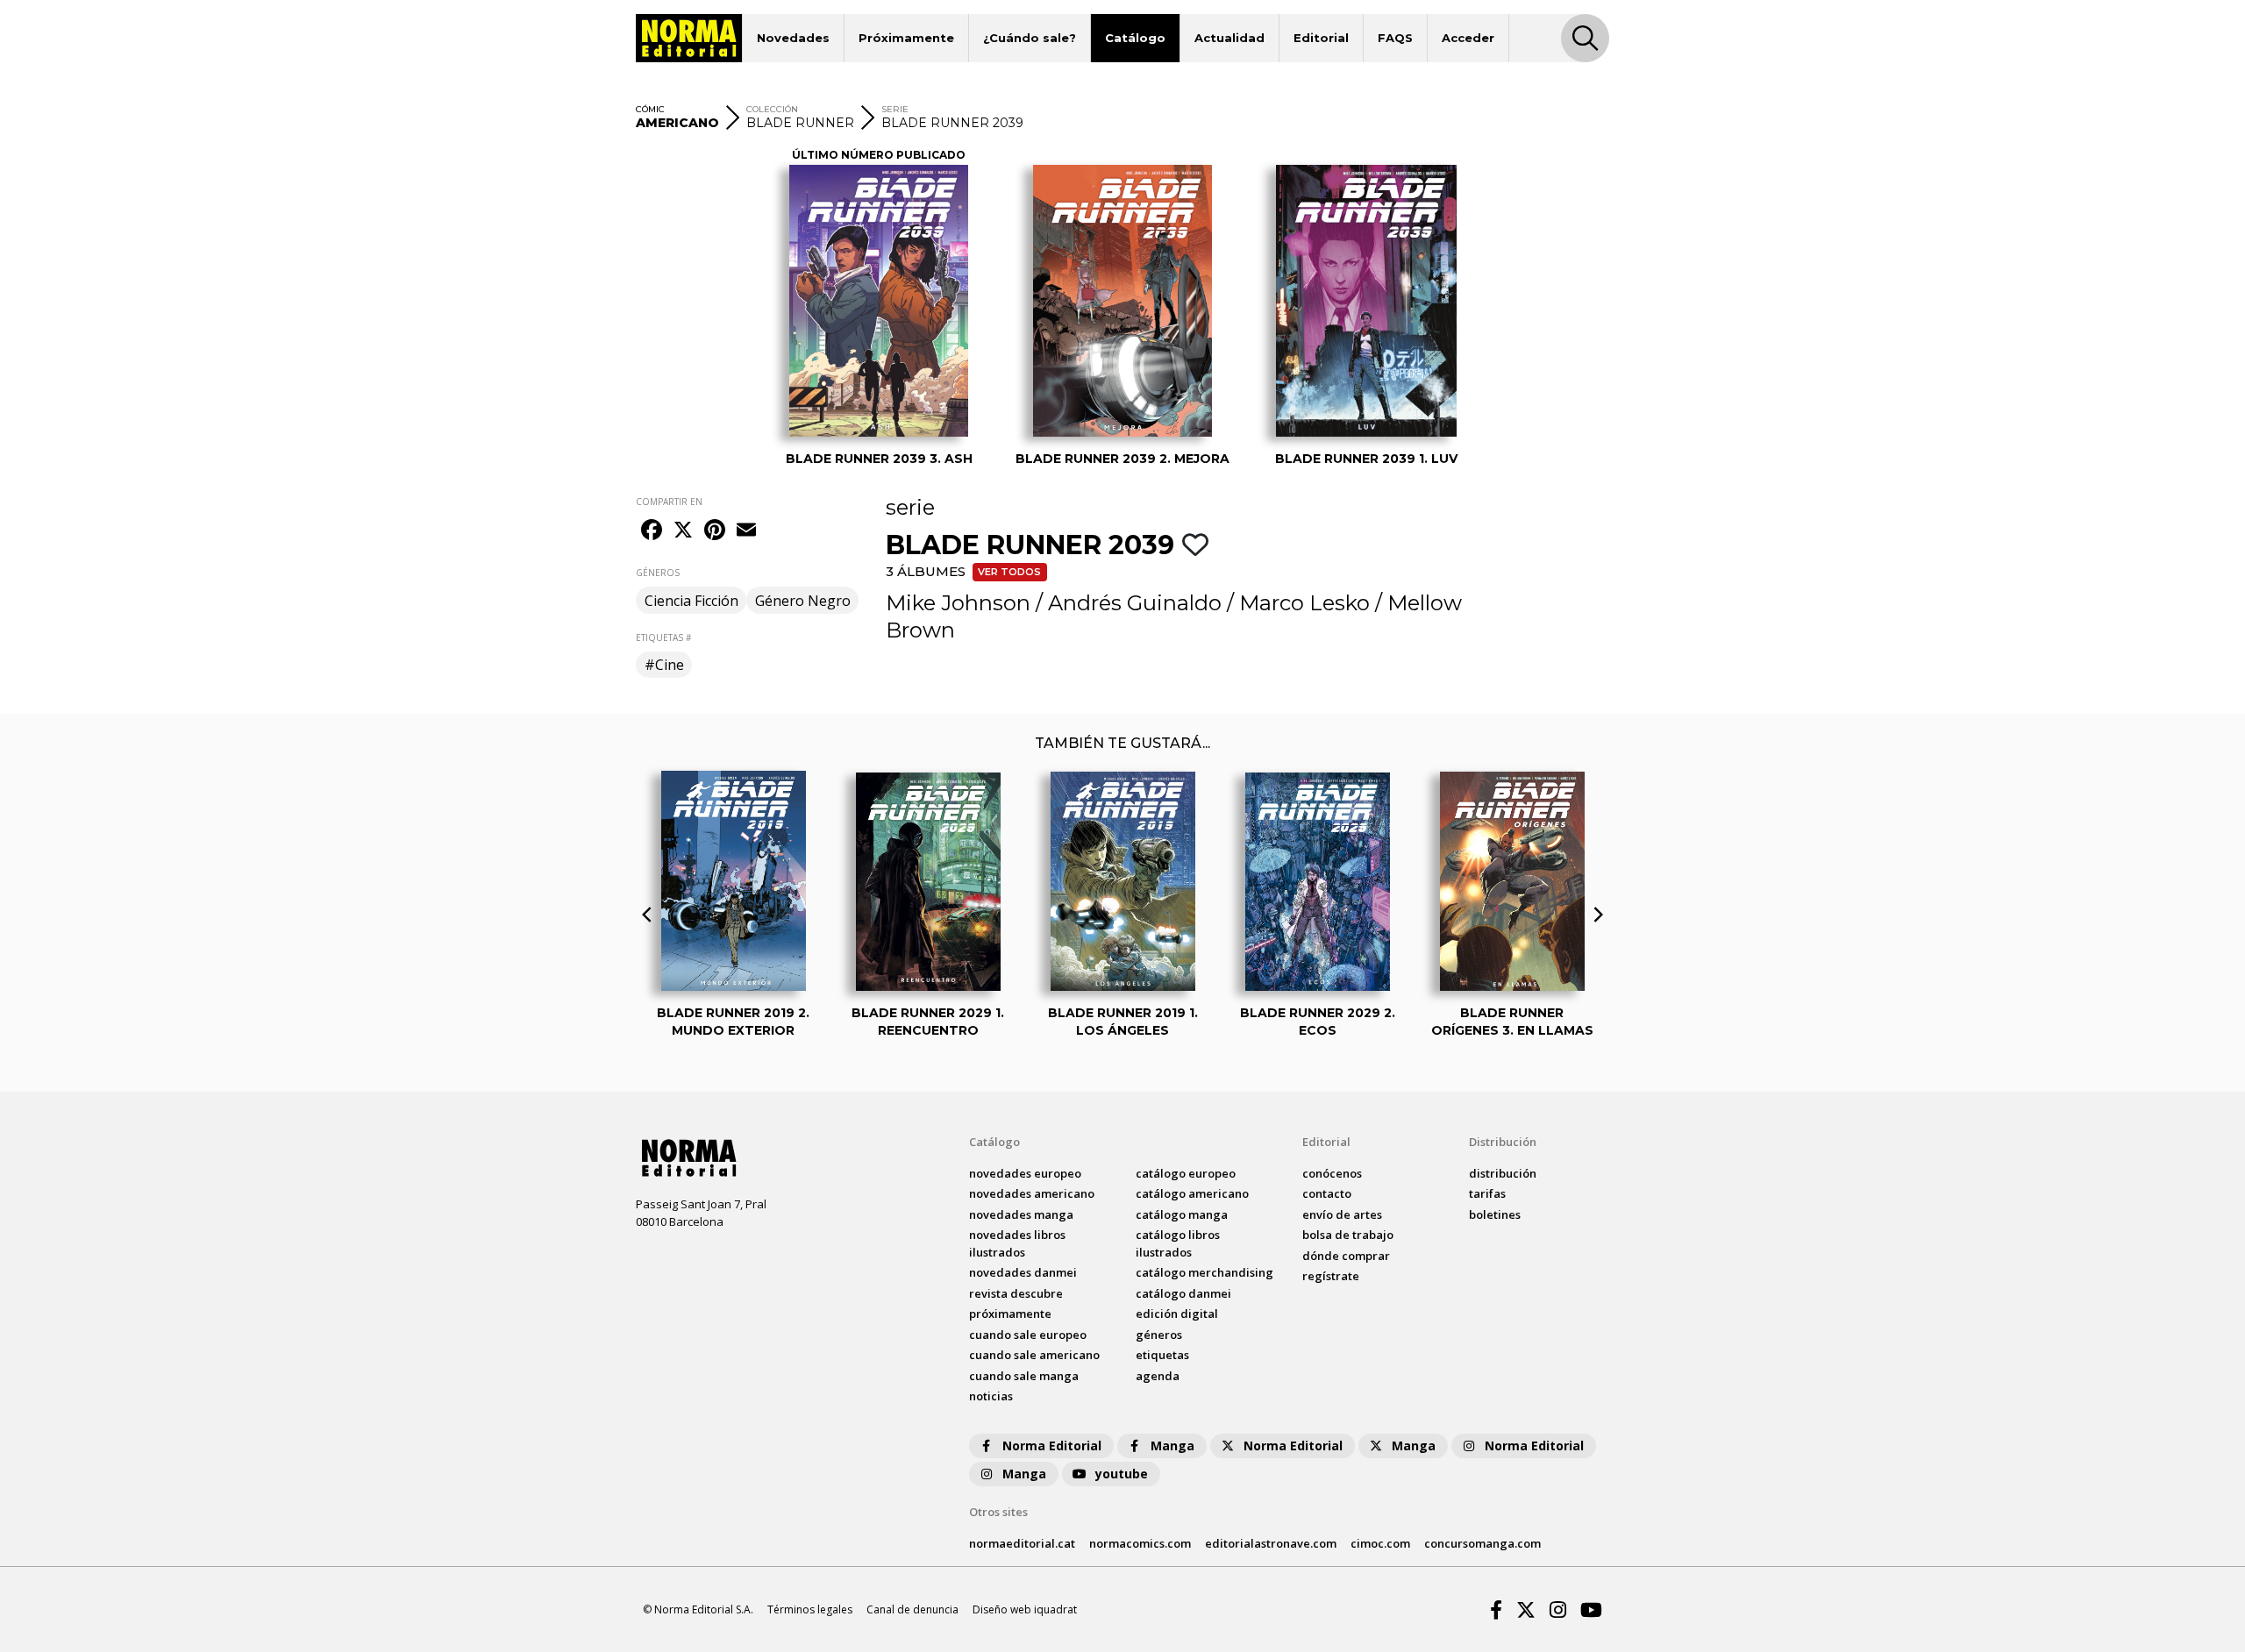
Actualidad (1229, 38)
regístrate (1331, 1276)
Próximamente (906, 38)
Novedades (793, 38)
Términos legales (810, 1609)
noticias (991, 1396)
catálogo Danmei (1183, 1293)
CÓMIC (650, 109)
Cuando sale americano (1034, 1355)
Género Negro (803, 601)
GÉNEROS (658, 573)
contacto (1327, 1193)
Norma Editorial (1052, 1445)
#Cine (664, 665)
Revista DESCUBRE (1016, 1293)
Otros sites (998, 1512)
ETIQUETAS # (663, 637)
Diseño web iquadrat (1025, 1609)
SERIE (895, 109)
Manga (1172, 1445)
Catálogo (1135, 38)
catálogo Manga (1182, 1214)
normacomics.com (1140, 1543)
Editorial (1321, 38)
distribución (1503, 1173)
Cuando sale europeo (1028, 1335)
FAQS (1395, 38)
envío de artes (1342, 1214)
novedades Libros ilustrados (1017, 1243)
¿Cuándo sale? (1030, 38)
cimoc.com (1380, 1543)
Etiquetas (1162, 1355)
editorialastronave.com (1271, 1543)
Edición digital (1177, 1314)
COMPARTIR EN (669, 502)
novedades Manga (1021, 1214)
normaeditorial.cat (1022, 1543)
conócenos (1332, 1173)
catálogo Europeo (1186, 1173)
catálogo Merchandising (1204, 1272)
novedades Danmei (1023, 1272)
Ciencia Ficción (691, 601)
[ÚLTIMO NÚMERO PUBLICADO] (879, 301)
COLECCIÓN (772, 109)
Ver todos (1009, 572)
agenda (1158, 1376)
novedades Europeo (1025, 1173)
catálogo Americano (1192, 1193)
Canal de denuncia (912, 1609)
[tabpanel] (879, 315)
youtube (1122, 1474)
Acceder (1468, 38)
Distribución (1503, 1142)
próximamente (1010, 1314)
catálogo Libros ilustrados (1178, 1243)
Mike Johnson (958, 603)
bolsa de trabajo (1348, 1235)
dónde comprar (1346, 1256)
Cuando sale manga (1024, 1376)
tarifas (1487, 1193)
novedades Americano (1032, 1193)
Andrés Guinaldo (1135, 603)
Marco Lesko (1304, 603)
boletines (1495, 1214)
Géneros (1159, 1335)
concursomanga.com (1482, 1543)
